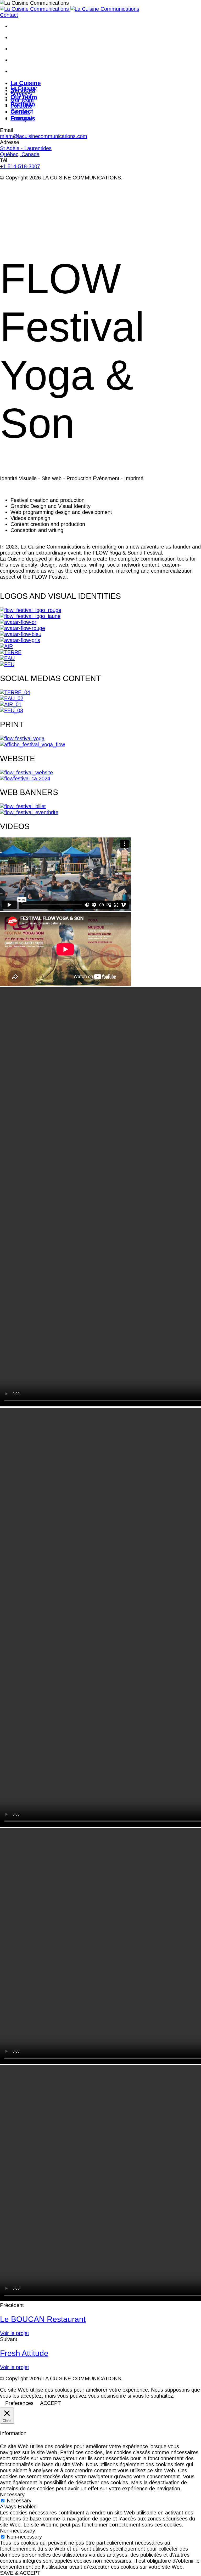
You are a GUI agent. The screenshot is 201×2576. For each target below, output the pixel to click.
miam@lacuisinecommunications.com (44, 136)
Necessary (19, 2501)
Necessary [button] (12, 2495)
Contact (20, 112)
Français (21, 118)
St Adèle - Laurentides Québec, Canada (26, 151)
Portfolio (21, 106)
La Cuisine (24, 88)
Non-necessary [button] (18, 2531)
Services (21, 94)
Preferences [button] (19, 2403)
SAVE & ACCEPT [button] (20, 2573)
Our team (22, 100)
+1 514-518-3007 (20, 166)
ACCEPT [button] (50, 2403)
